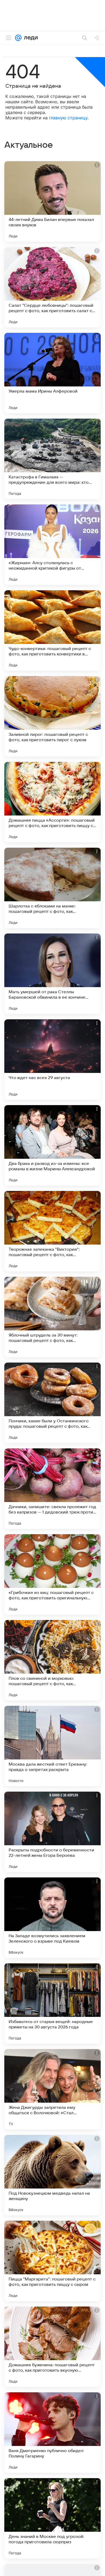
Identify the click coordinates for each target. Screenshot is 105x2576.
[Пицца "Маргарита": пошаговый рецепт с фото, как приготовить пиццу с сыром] (52, 2261)
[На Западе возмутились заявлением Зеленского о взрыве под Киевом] (52, 1918)
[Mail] (18, 38)
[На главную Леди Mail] (30, 38)
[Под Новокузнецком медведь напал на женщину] (52, 2175)
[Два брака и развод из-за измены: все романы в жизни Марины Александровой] (52, 1145)
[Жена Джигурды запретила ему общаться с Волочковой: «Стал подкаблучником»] (52, 2089)
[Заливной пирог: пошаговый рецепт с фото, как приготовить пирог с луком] (52, 716)
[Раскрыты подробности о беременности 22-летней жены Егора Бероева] (52, 1832)
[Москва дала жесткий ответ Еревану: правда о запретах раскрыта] (52, 1746)
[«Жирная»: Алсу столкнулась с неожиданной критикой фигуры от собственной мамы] (52, 545)
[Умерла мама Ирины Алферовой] (52, 373)
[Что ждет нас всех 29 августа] (52, 1060)
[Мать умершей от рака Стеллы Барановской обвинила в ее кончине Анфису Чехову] (52, 974)
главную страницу (68, 118)
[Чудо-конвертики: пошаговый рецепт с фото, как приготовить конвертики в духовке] (52, 630)
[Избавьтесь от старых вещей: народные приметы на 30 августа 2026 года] (52, 2003)
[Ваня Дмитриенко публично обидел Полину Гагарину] (52, 2433)
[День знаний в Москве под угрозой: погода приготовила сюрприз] (52, 2518)
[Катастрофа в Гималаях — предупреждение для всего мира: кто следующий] (52, 459)
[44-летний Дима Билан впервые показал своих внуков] (52, 201)
